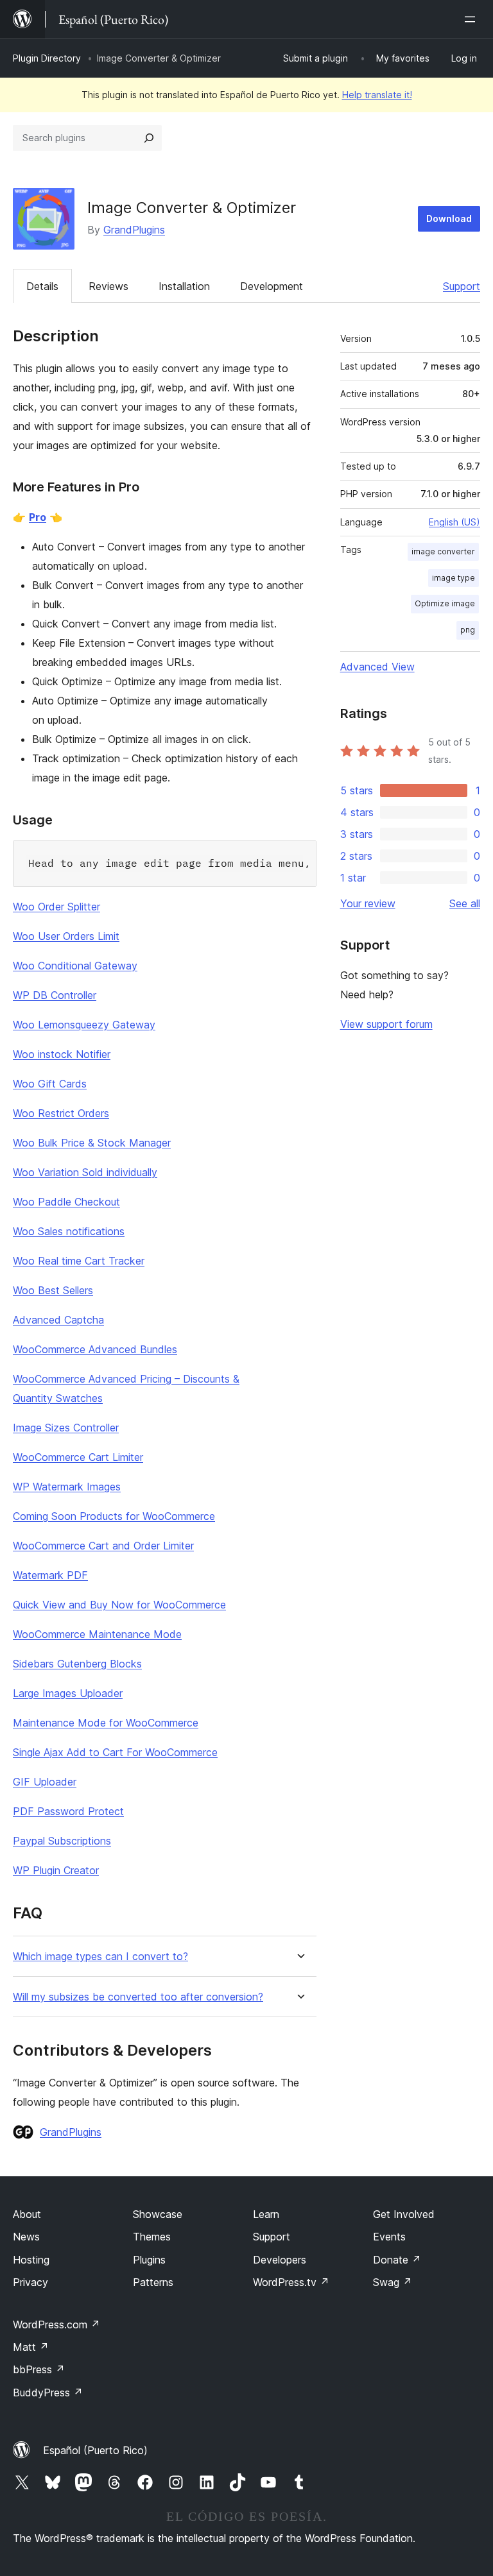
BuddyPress (48, 2393)
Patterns (153, 2282)
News (26, 2237)
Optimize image (445, 603)
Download (449, 218)
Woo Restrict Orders (61, 1113)
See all (465, 903)
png (468, 630)
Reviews (108, 286)
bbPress (39, 2369)
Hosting (31, 2260)
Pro (38, 517)
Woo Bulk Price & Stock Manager (92, 1143)
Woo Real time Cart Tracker (79, 1261)
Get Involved (404, 2214)
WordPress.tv (291, 2282)
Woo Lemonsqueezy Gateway (84, 1025)
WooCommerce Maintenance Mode (97, 1634)
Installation (184, 286)
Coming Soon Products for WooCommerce (114, 1516)
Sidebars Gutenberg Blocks (77, 1664)
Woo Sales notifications (69, 1231)
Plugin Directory (47, 58)
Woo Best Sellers (53, 1290)
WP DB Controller (55, 995)
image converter (443, 551)
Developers (280, 2260)
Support (462, 286)
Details (42, 286)
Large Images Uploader (68, 1693)
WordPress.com (56, 2324)
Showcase (158, 2214)
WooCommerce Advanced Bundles (95, 1349)
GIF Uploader (45, 1782)
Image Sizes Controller (66, 1428)
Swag (393, 2282)
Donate (397, 2260)
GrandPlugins (134, 230)
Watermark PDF (50, 1575)
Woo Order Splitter (56, 907)
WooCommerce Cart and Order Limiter (103, 1546)
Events (389, 2237)
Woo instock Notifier (62, 1054)
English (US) (454, 522)
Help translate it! (377, 95)
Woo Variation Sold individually (85, 1172)
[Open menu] (472, 19)
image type (454, 578)
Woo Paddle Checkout (66, 1202)
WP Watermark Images (67, 1487)
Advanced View (377, 667)
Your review (368, 903)
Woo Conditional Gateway (75, 966)
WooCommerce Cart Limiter (78, 1457)
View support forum (386, 1024)
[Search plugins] (149, 138)
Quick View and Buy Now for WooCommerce (119, 1605)
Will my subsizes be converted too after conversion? (138, 1997)
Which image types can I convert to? (100, 1957)
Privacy (30, 2282)
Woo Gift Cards (50, 1084)
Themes (152, 2237)
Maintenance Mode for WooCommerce (106, 1723)
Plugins (149, 2260)
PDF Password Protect (68, 1811)
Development (272, 286)
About (27, 2214)
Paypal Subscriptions (62, 1841)
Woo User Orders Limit (66, 936)
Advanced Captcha (58, 1320)
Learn (266, 2214)
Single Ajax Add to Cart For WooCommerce (115, 1752)
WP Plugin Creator (56, 1870)
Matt (31, 2347)
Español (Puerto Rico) (95, 2450)
